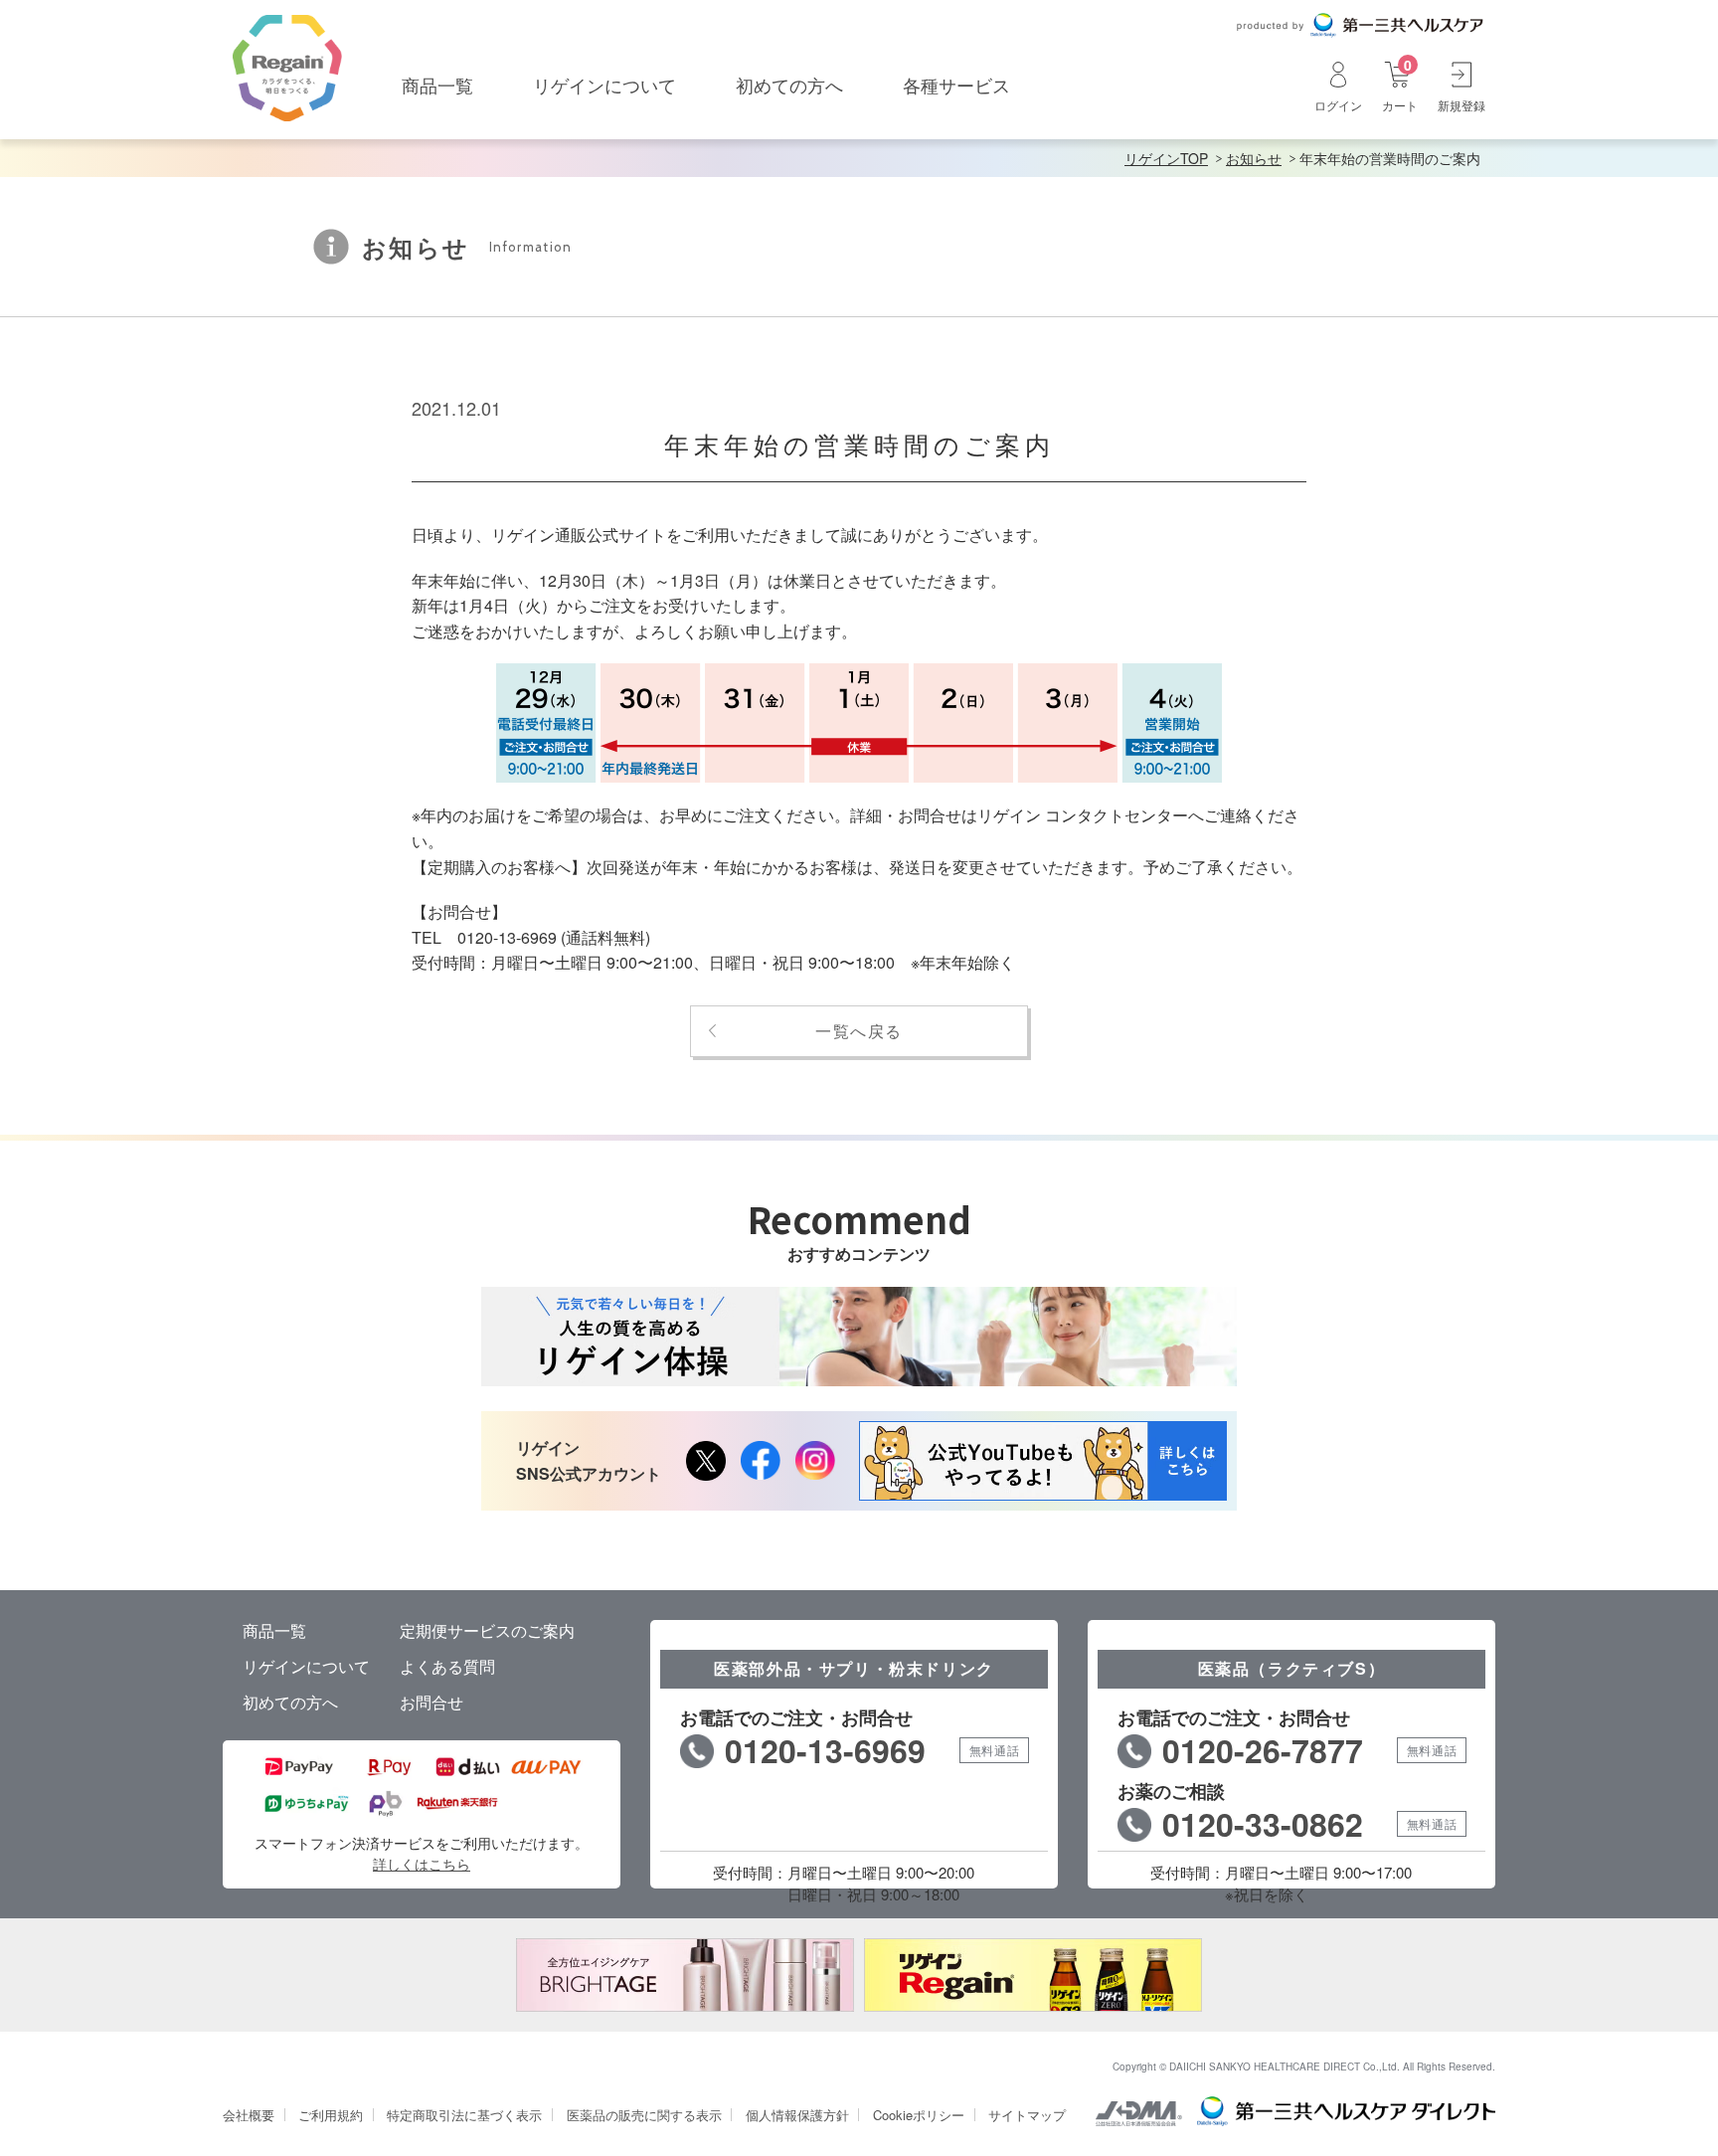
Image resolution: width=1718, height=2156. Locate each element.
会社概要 (249, 2115)
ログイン (1338, 104)
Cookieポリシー (919, 2115)
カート (1400, 86)
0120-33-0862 (1263, 1824)
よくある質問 (447, 1666)
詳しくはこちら (422, 1864)
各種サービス (956, 85)
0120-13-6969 (825, 1750)
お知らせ (1254, 158)
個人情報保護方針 (797, 2115)
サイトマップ (1027, 2115)
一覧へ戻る (859, 1031)
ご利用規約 (331, 2115)
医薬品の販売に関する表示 (644, 2115)
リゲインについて (604, 85)
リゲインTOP (1166, 158)
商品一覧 (437, 85)
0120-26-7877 (1263, 1750)
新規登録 (1461, 104)
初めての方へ (789, 85)
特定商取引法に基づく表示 (464, 2115)
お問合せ (431, 1702)
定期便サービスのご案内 (487, 1630)
